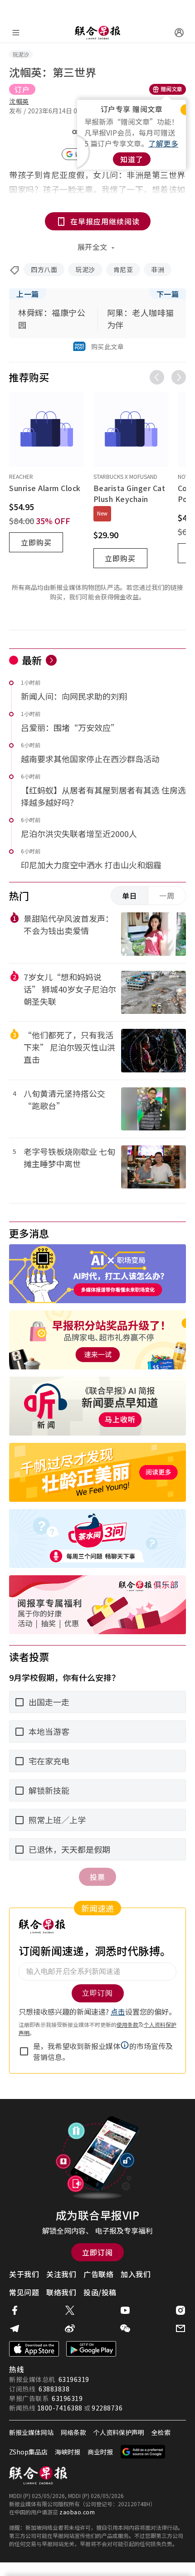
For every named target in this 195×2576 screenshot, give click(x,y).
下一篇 (168, 294)
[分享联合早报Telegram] (15, 2328)
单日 (130, 896)
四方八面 (44, 269)
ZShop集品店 (28, 2452)
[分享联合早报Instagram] (180, 2310)
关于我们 (24, 2274)
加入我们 (136, 2274)
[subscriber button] (179, 33)
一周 (167, 896)
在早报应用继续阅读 (105, 221)
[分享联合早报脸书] (15, 2310)
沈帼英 (19, 101)
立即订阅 (97, 2252)
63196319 (74, 2379)
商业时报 (100, 2452)
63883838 (54, 2389)
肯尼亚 (123, 269)
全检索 (161, 2432)
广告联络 (98, 2274)
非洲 (158, 269)
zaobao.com (77, 2512)
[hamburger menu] (16, 33)
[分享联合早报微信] (125, 2328)
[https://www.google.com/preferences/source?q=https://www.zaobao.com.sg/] (143, 2452)
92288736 (107, 2408)
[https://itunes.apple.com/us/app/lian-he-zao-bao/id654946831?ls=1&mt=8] (34, 2349)
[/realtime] (51, 660)
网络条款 (73, 2432)
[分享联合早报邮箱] (180, 2328)
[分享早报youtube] (125, 2310)
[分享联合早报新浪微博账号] (70, 2328)
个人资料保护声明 (119, 2432)
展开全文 (93, 247)
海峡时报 (68, 2452)
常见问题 (24, 2292)
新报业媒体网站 (31, 2432)
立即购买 (36, 542)
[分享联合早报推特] (70, 2310)
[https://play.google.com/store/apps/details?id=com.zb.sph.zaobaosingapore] (91, 2349)
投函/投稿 (100, 2292)
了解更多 (163, 143)
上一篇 (28, 294)
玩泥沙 (85, 269)
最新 (32, 660)
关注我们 (61, 2274)
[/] (97, 33)
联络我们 (61, 2292)
